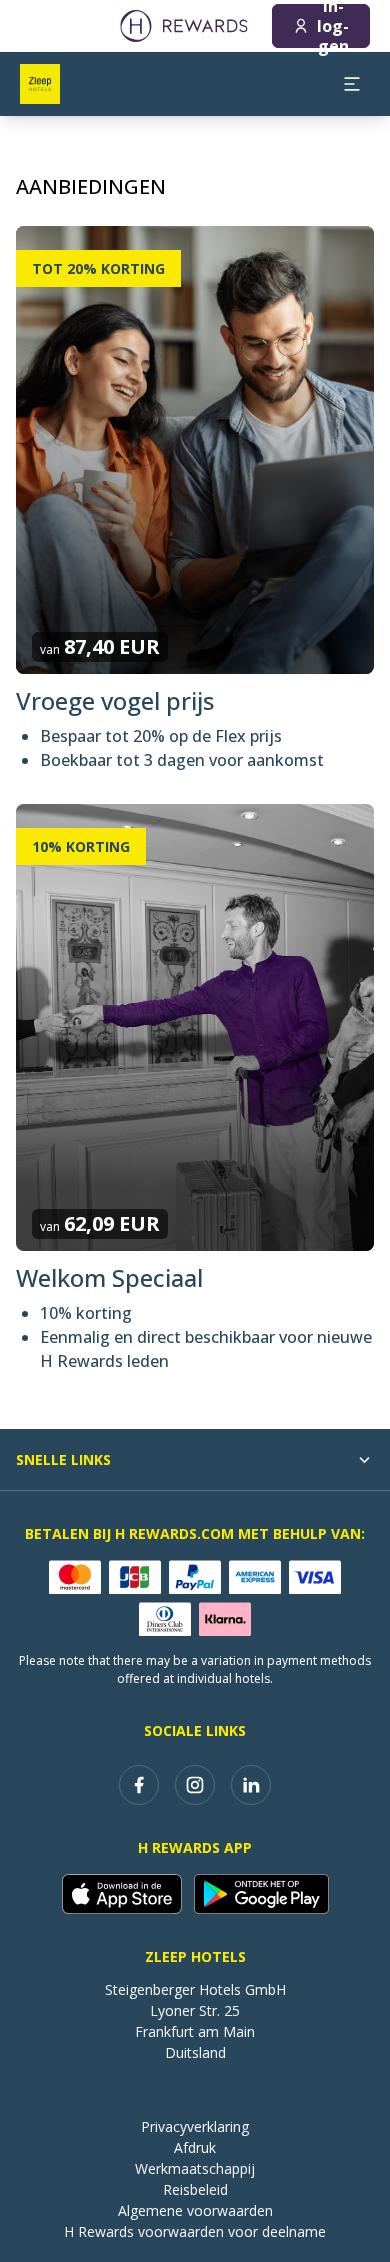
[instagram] (195, 1785)
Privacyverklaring (195, 2126)
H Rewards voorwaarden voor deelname (195, 2231)
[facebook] (139, 1785)
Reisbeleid (195, 2189)
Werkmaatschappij (195, 2168)
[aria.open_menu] (352, 84)
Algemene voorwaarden (195, 2210)
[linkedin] (251, 1785)
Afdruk (195, 2147)
